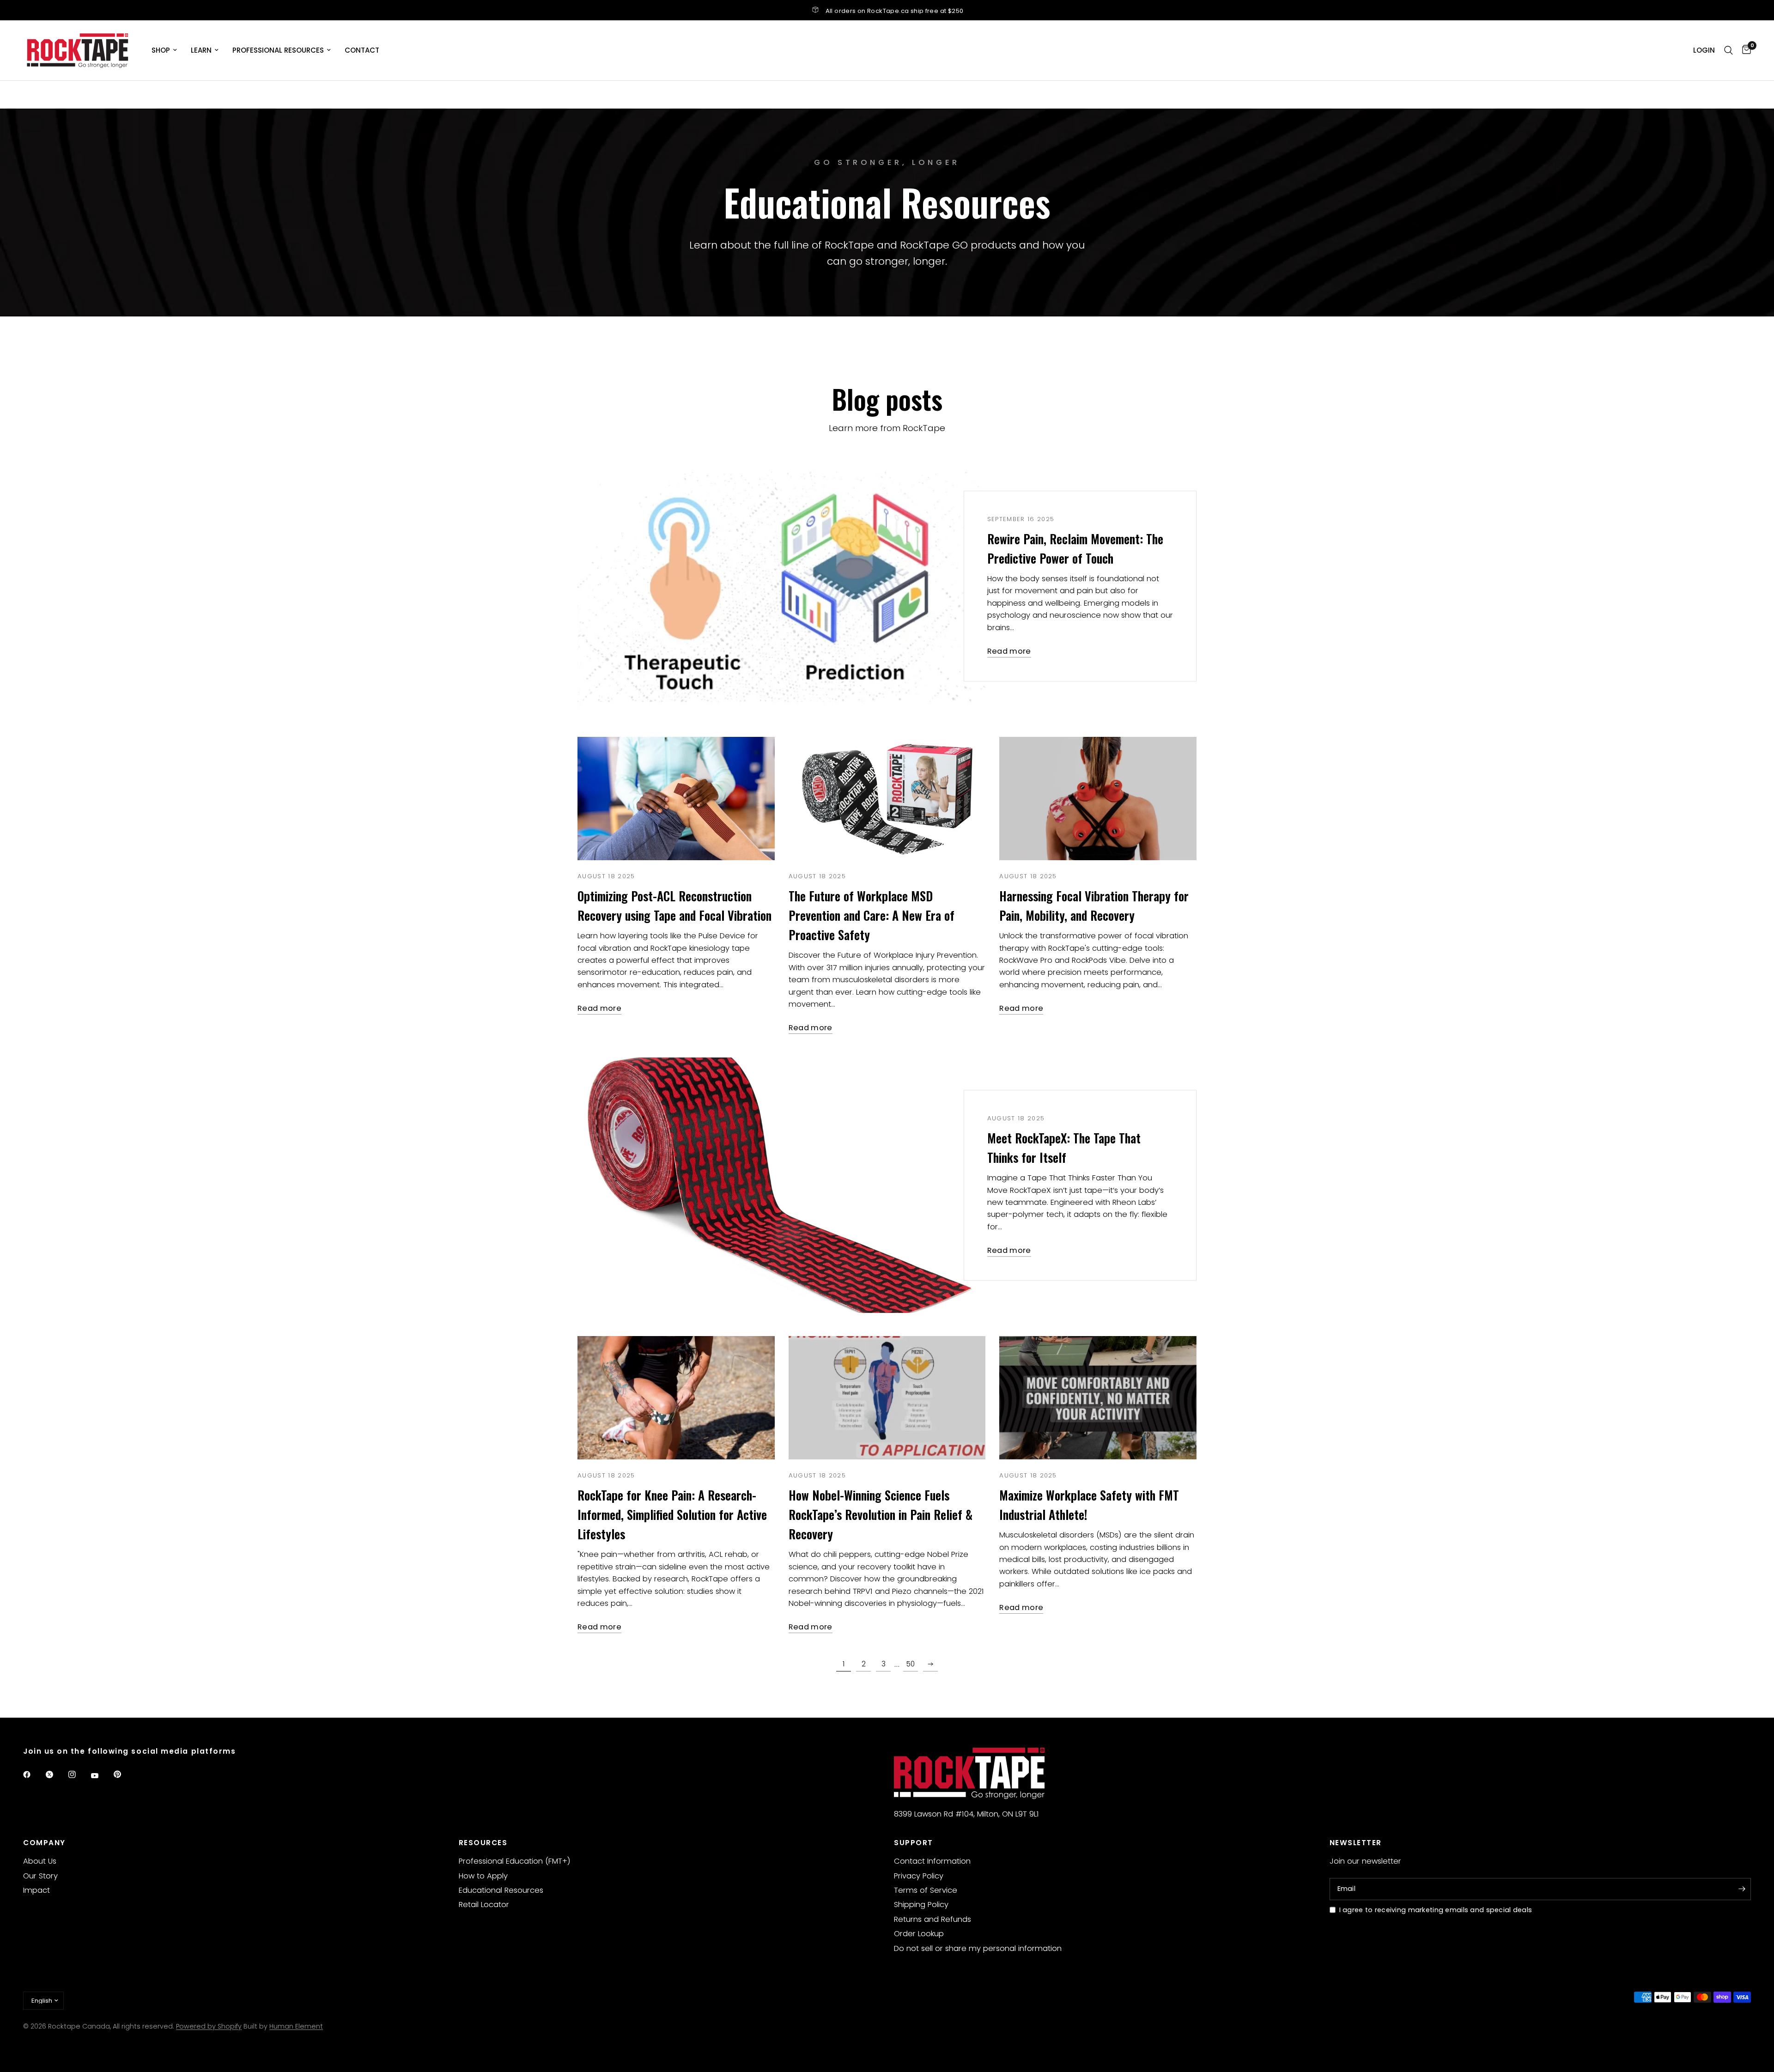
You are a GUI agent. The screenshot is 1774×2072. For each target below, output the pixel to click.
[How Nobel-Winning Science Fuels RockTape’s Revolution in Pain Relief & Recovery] (887, 1398)
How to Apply (483, 1876)
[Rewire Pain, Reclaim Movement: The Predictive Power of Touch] (782, 586)
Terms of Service (926, 1890)
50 (911, 1664)
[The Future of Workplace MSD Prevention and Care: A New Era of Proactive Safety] (887, 799)
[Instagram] (79, 1774)
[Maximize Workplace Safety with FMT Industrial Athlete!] (1098, 1398)
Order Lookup (919, 1934)
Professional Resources (278, 50)
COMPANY (44, 1843)
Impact (36, 1890)
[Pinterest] (124, 1774)
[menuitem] (164, 50)
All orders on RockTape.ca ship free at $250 (895, 11)
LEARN (201, 50)
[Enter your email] (1742, 1889)
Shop (161, 50)
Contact (362, 50)
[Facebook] (33, 1774)
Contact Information (932, 1861)
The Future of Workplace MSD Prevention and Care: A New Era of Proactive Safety (872, 915)
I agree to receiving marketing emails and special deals (1436, 1910)
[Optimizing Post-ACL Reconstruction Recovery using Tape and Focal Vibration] (676, 799)
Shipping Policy (921, 1905)
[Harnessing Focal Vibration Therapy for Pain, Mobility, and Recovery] (1098, 799)
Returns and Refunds (933, 1919)
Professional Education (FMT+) (515, 1861)
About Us (40, 1861)
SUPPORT (914, 1843)
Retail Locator (484, 1905)
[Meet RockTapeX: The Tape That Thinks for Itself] (782, 1185)
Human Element (296, 2026)
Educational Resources (501, 1890)
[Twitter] (56, 1774)
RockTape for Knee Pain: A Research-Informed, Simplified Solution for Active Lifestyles (672, 1515)
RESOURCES (483, 1843)
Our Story (40, 1876)
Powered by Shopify (209, 2026)
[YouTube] (101, 1776)
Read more (1009, 652)
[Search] (1728, 50)
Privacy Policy (919, 1876)
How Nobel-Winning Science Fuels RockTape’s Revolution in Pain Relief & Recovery (881, 1515)
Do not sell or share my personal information (978, 1948)
